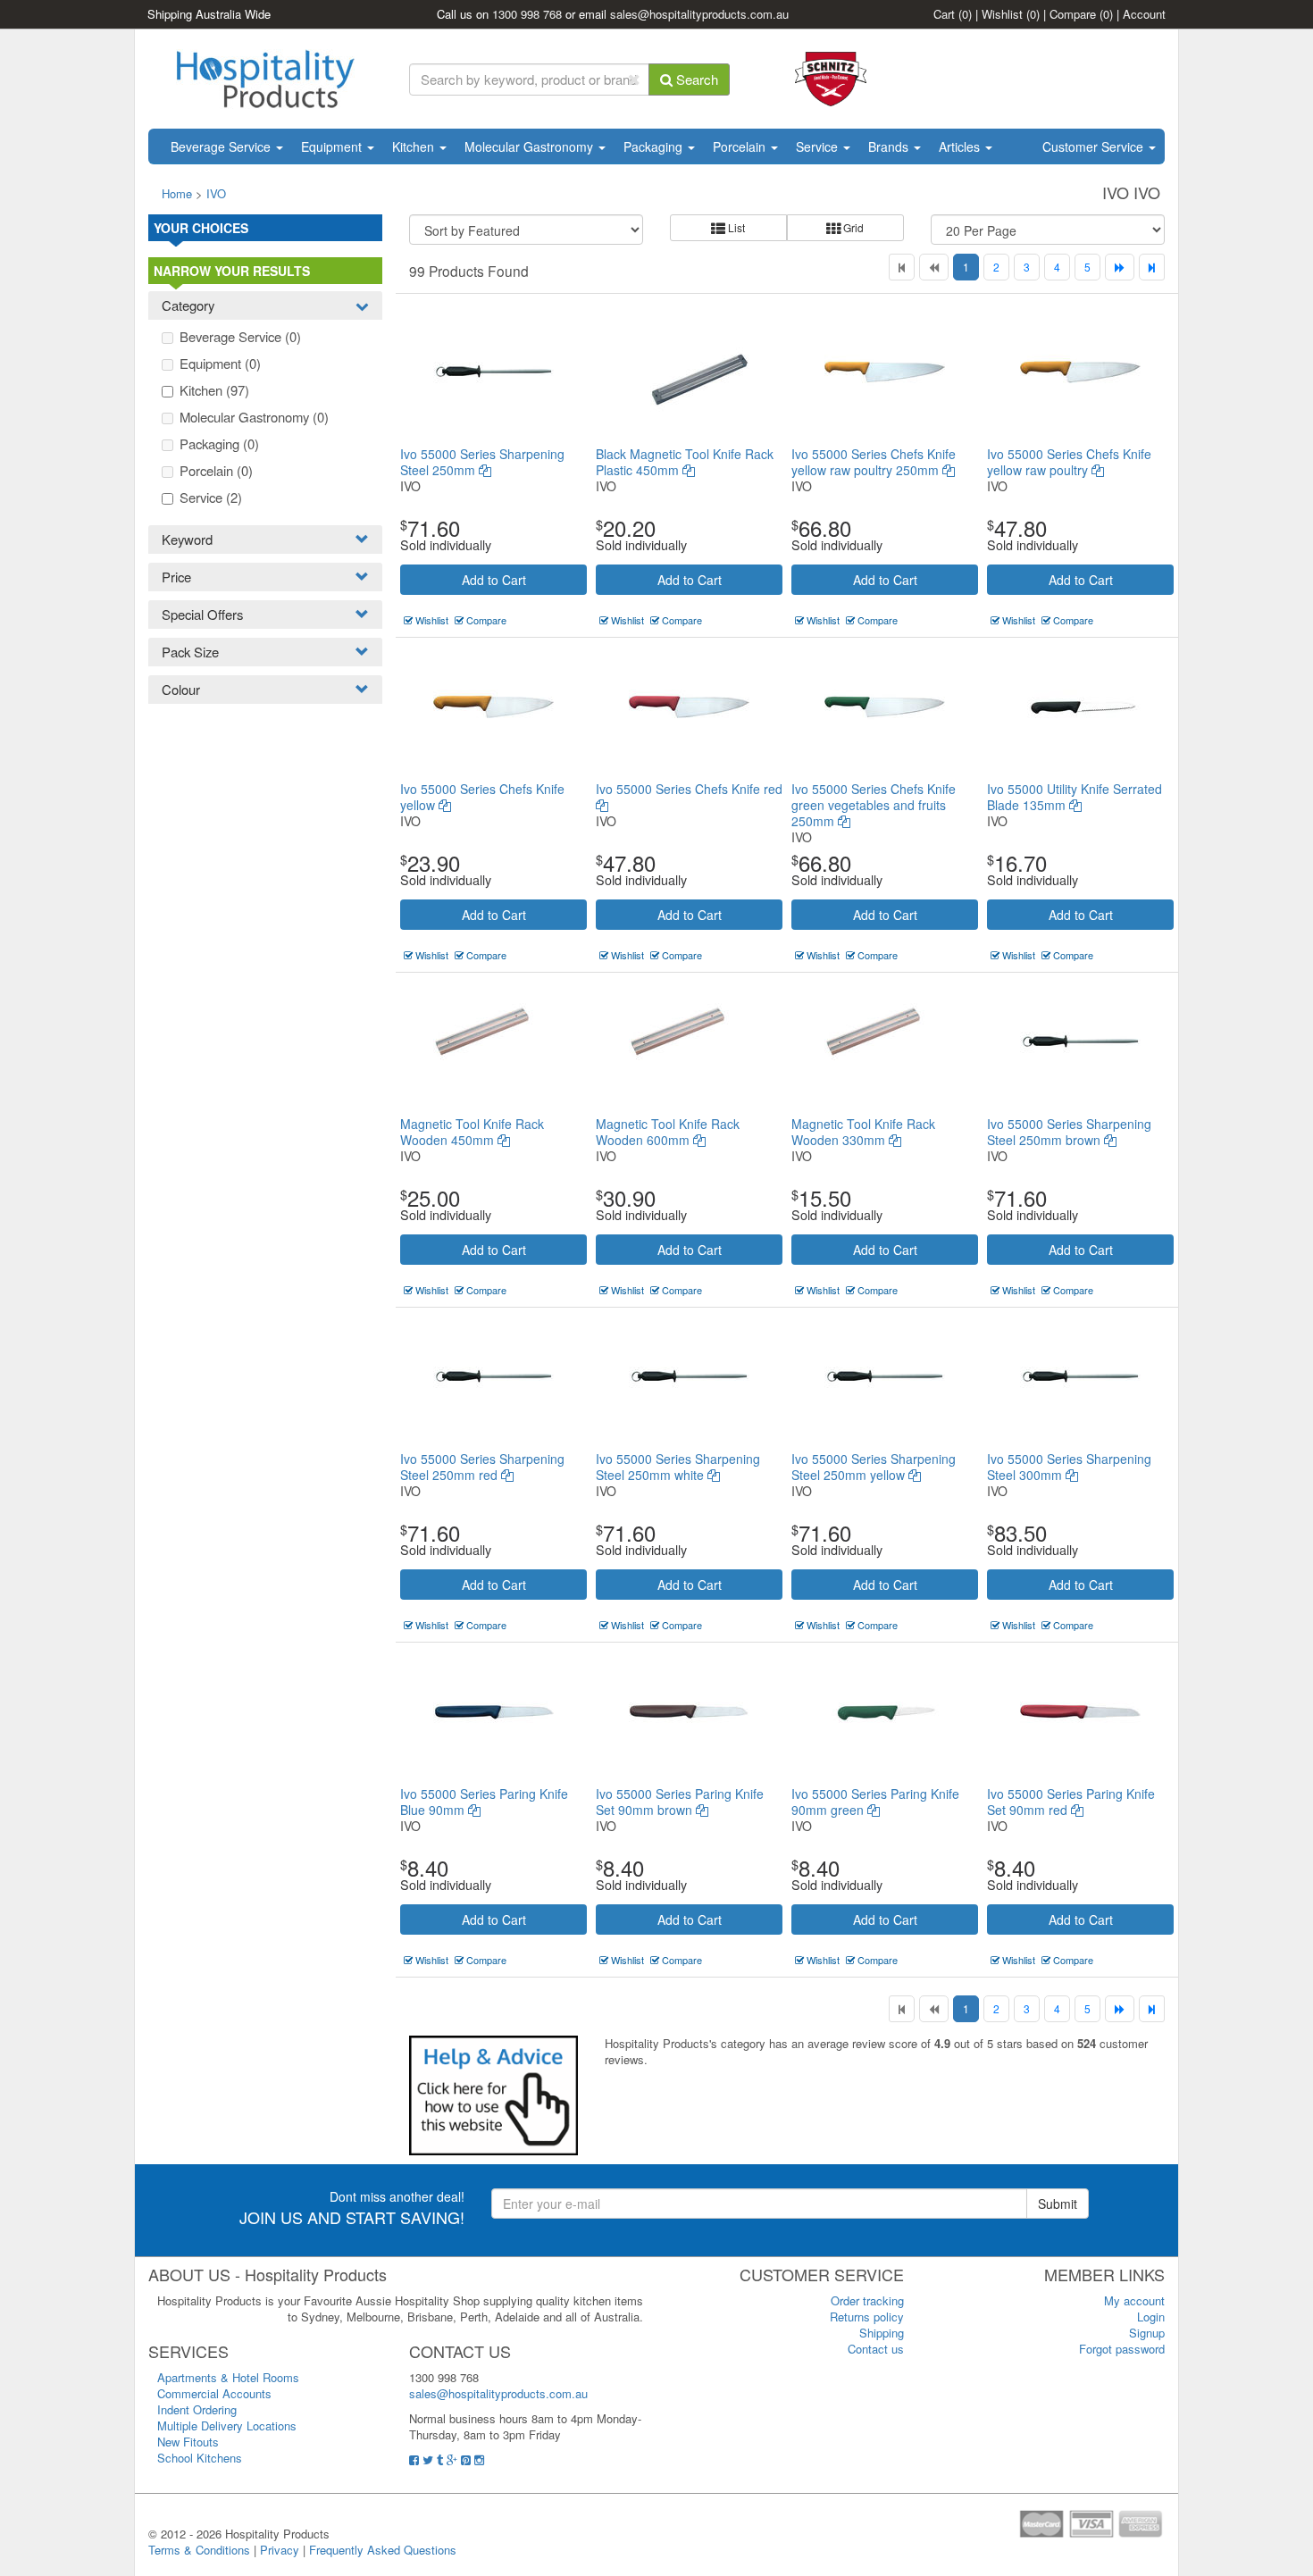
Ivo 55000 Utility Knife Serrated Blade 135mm (1075, 797)
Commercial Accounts (214, 2393)
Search (695, 79)
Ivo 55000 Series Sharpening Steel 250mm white (678, 1467)
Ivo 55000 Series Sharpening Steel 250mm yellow (874, 1467)
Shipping (882, 2333)
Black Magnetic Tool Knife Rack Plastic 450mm (685, 462)
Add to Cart (494, 580)
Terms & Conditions (199, 2550)
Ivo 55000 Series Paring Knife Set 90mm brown (680, 1802)
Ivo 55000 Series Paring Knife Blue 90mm (484, 1802)
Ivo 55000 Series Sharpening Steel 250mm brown (1069, 1132)
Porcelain (741, 146)
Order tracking (867, 2300)
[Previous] (934, 267)
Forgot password (1122, 2349)
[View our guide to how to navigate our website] (493, 2094)
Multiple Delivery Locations (227, 2425)
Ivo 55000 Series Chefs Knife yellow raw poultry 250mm (874, 462)
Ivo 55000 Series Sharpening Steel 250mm (482, 462)
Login (1151, 2317)
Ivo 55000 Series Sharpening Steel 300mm (1069, 1467)
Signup (1147, 2333)
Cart (953, 14)
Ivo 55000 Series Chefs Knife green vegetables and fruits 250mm (874, 805)
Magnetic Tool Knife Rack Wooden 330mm (863, 1132)
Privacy (280, 2550)
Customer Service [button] (1095, 146)
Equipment (333, 146)
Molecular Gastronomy (531, 146)
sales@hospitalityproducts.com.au (699, 14)
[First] (902, 267)
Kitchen (415, 146)
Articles (961, 146)
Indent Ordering (197, 2409)
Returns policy (867, 2317)
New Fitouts (188, 2442)
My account (1134, 2300)
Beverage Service (222, 146)
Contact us (876, 2349)
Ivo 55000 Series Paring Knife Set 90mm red (1071, 1802)
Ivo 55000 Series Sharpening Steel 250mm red (482, 1467)
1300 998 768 (527, 14)
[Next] (1120, 267)
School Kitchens (200, 2458)
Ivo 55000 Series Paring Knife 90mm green (875, 1802)
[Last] (1152, 267)
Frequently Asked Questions (383, 2550)
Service (819, 146)
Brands (890, 146)
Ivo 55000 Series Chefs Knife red (689, 789)
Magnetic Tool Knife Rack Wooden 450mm (472, 1132)
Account (1144, 14)
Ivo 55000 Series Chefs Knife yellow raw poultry (1069, 462)
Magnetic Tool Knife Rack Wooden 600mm (668, 1132)
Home (177, 193)
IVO (216, 193)
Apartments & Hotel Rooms (228, 2377)
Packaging (655, 146)
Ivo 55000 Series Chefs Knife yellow (482, 797)
